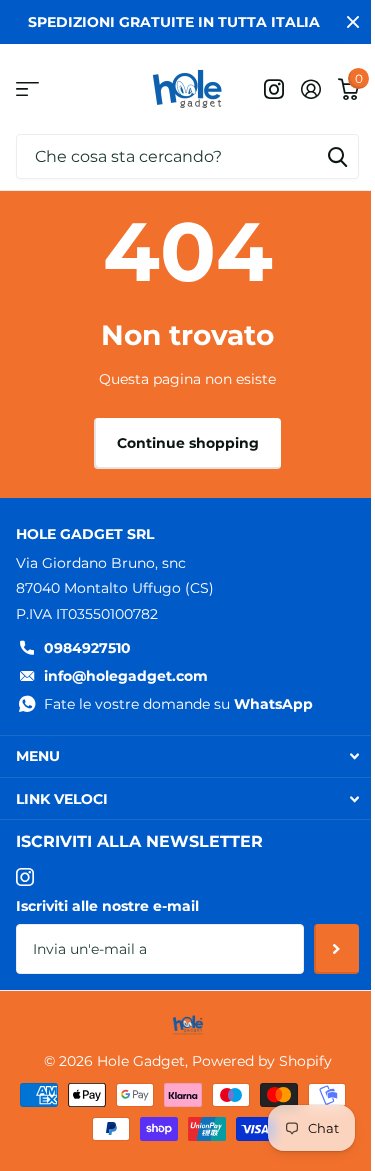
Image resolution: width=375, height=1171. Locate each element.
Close (353, 22)
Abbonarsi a (336, 949)
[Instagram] (25, 877)
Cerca (337, 156)
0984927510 (87, 648)
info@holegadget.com (126, 676)
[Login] (310, 89)
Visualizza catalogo (27, 89)
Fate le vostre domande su (178, 704)
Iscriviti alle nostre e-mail (107, 906)
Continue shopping (188, 443)
